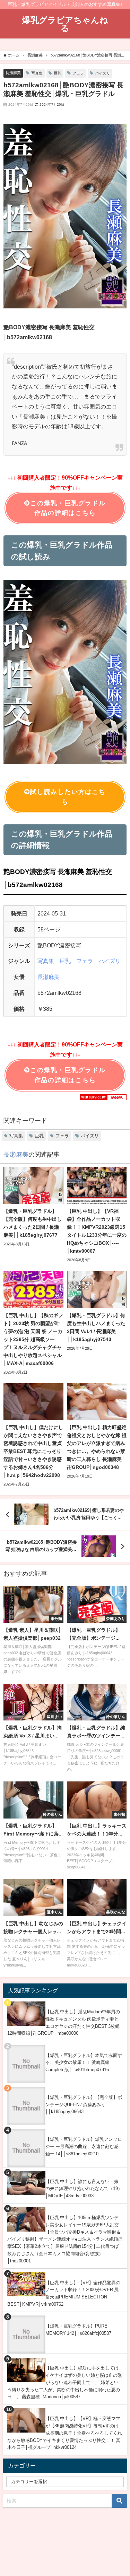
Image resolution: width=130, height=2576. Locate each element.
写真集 (37, 73)
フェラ (78, 73)
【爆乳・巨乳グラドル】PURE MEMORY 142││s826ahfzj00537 (78, 2330)
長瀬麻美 (13, 73)
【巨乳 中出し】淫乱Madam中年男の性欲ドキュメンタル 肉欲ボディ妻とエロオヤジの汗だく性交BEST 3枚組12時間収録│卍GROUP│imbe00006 (64, 2022)
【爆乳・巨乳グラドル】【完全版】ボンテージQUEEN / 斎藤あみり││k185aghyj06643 (84, 2104)
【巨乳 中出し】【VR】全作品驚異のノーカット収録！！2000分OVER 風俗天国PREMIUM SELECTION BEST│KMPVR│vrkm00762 (64, 2293)
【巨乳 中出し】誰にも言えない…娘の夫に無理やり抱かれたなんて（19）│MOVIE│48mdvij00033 (84, 2189)
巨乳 (58, 73)
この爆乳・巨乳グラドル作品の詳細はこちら (68, 508)
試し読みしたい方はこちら (68, 797)
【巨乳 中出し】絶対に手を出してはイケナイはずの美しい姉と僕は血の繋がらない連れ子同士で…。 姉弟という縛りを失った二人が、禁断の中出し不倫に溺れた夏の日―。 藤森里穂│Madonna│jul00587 (65, 2382)
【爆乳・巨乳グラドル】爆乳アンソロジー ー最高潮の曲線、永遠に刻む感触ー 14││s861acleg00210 (84, 2146)
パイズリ (103, 73)
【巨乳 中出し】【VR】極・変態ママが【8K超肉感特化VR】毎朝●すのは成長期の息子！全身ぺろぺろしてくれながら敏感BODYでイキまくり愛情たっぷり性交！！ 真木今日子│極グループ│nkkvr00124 (65, 2433)
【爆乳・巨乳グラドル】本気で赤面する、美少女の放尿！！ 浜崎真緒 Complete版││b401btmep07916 (84, 2062)
